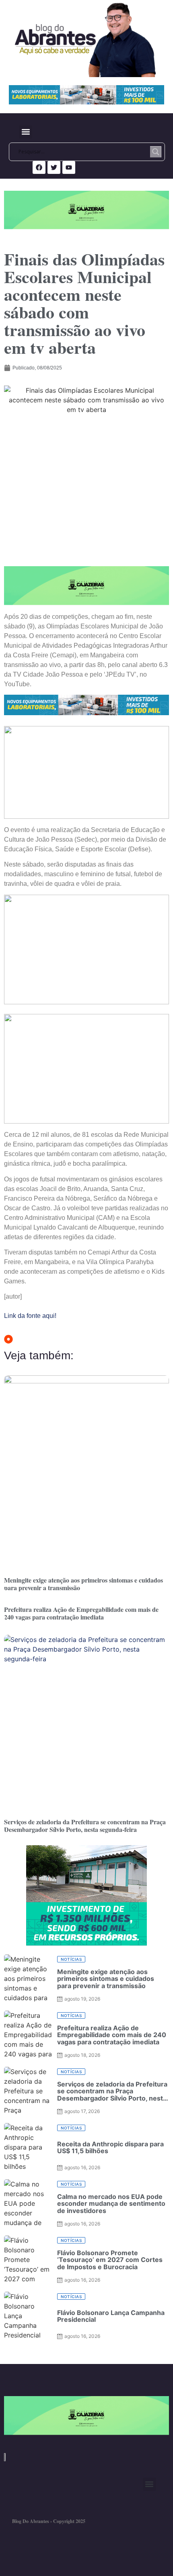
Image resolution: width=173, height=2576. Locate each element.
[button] (26, 132)
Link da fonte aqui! (30, 1316)
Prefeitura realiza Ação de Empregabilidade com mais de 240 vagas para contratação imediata (81, 1613)
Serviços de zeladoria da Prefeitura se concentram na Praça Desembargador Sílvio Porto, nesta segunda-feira (85, 1825)
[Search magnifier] (156, 152)
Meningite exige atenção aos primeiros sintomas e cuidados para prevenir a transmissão (83, 1584)
